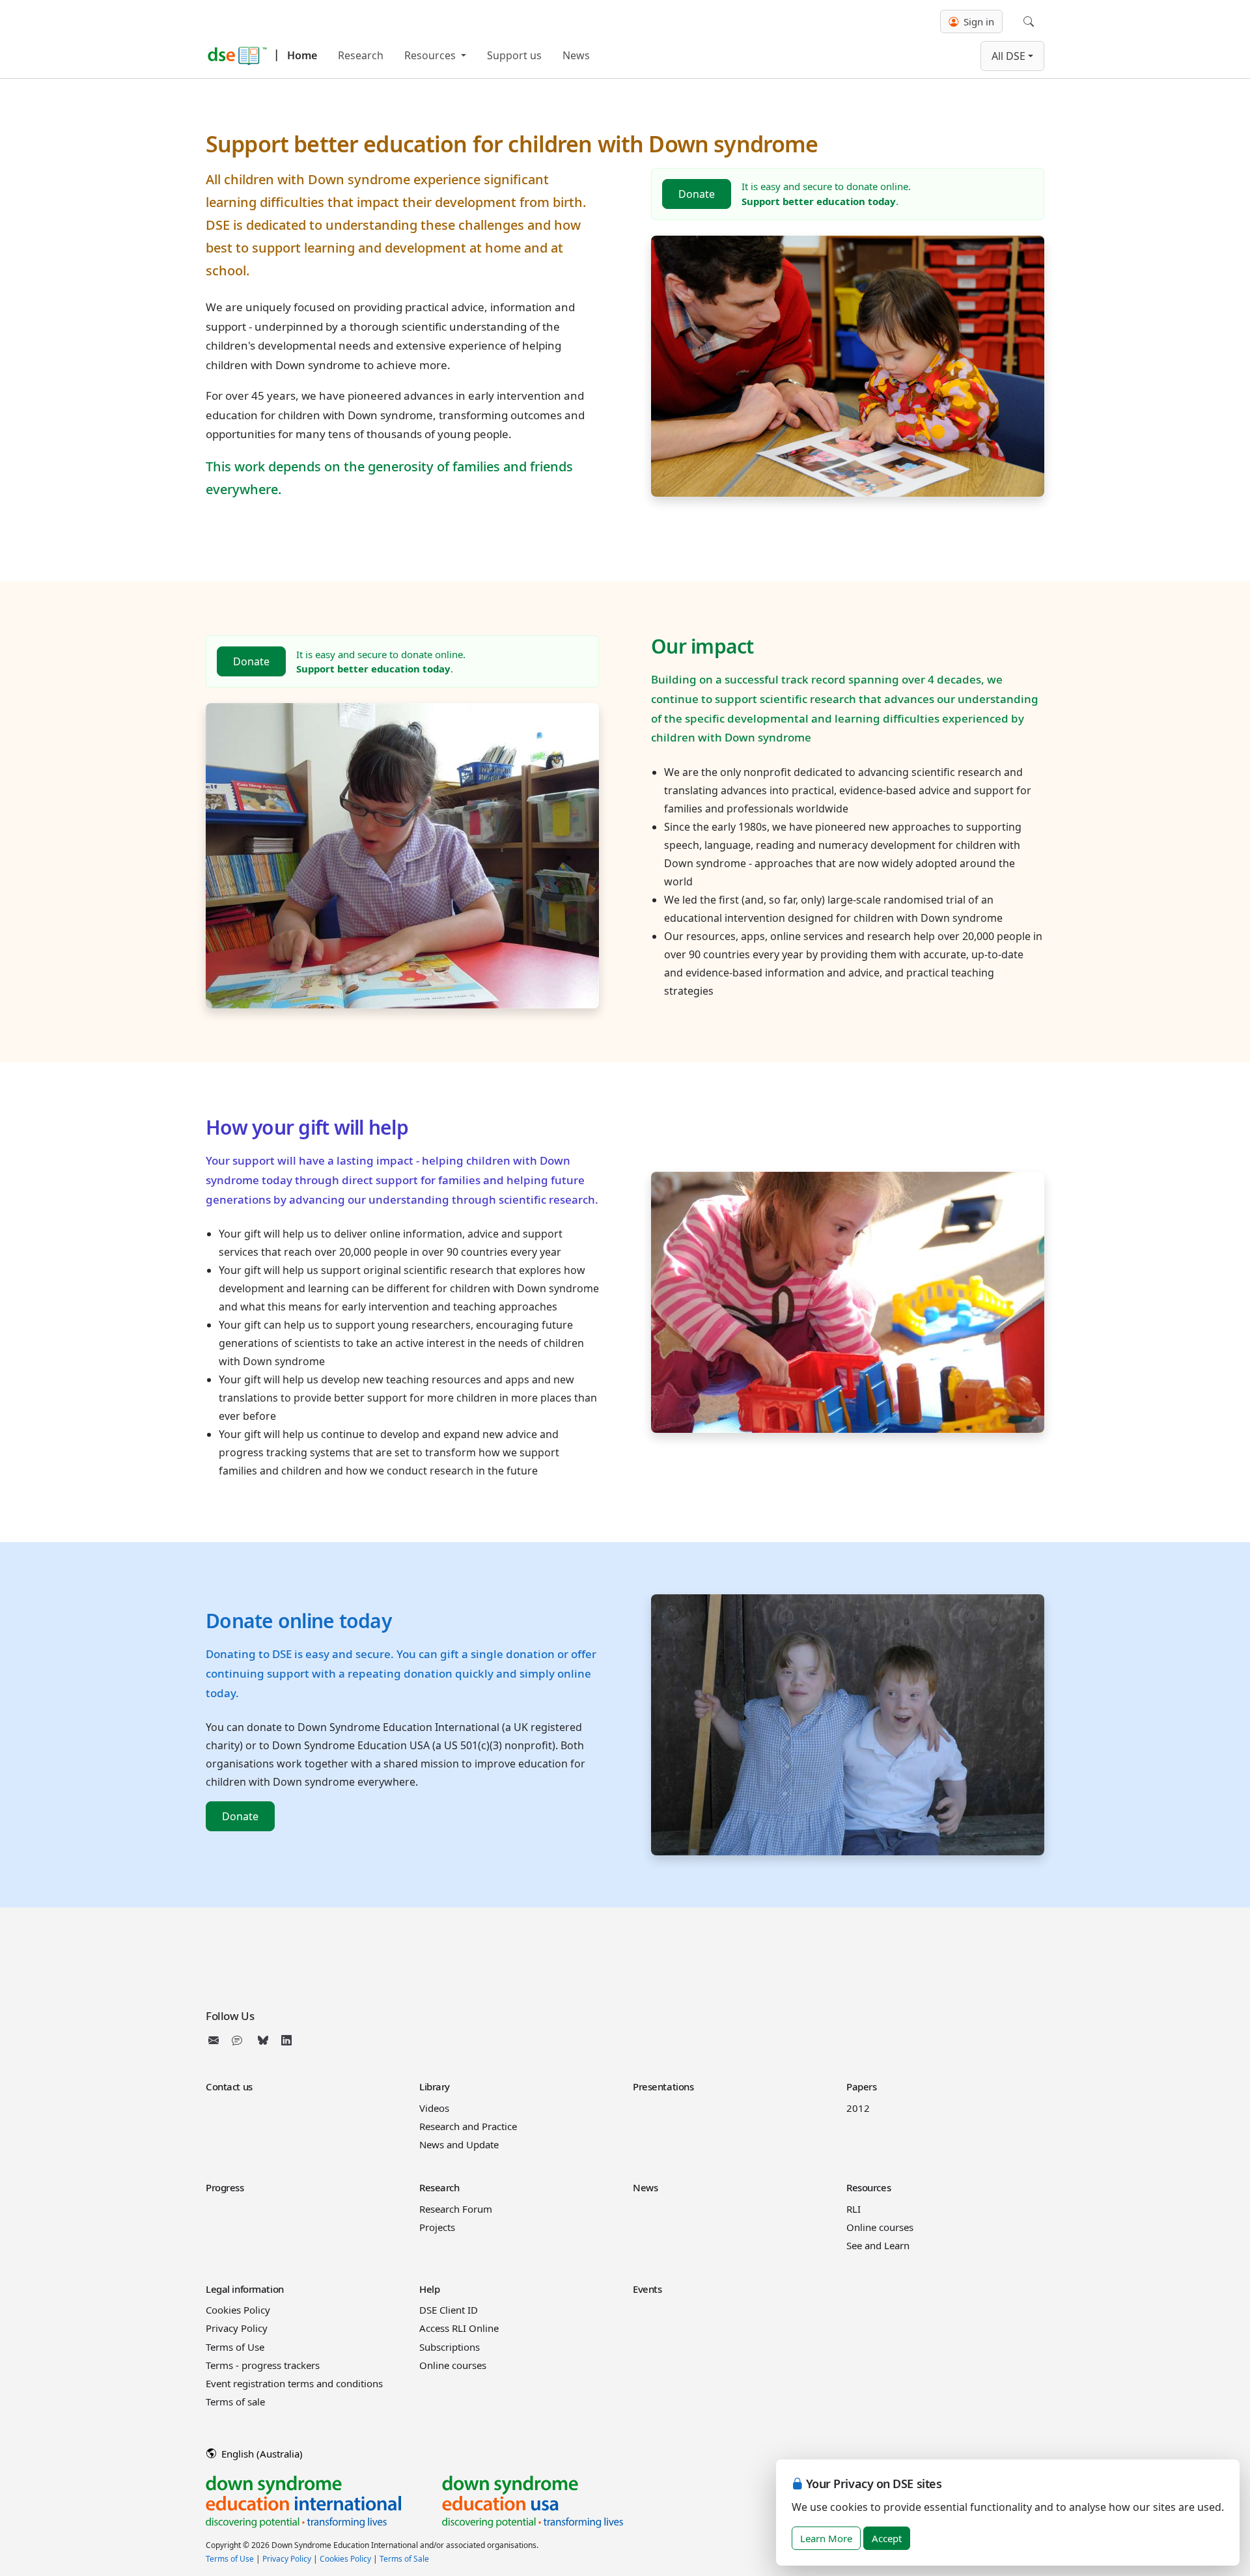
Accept (887, 2538)
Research (361, 55)
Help (429, 2289)
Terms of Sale (404, 2559)
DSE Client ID (449, 2310)
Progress (225, 2187)
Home (302, 55)
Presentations (663, 2086)
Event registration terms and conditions (294, 2383)
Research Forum (456, 2209)
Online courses (880, 2227)
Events (647, 2289)
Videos (434, 2108)
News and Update (459, 2144)
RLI (854, 2209)
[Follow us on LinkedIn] (286, 2040)
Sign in (978, 21)
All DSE (1008, 56)
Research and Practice (468, 2126)
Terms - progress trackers (263, 2365)
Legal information (245, 2289)
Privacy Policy (237, 2328)
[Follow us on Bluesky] (263, 2040)
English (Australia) (261, 2454)
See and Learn (878, 2245)
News (576, 55)
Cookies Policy (238, 2310)
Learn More (826, 2538)
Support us (514, 55)
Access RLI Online (459, 2328)
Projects (437, 2227)
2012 (858, 2108)
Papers (861, 2086)
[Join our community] (240, 2040)
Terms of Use (235, 2347)
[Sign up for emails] (216, 2040)
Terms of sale (235, 2402)
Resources (431, 55)
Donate (697, 194)
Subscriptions (450, 2347)
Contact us (229, 2086)
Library (435, 2086)
